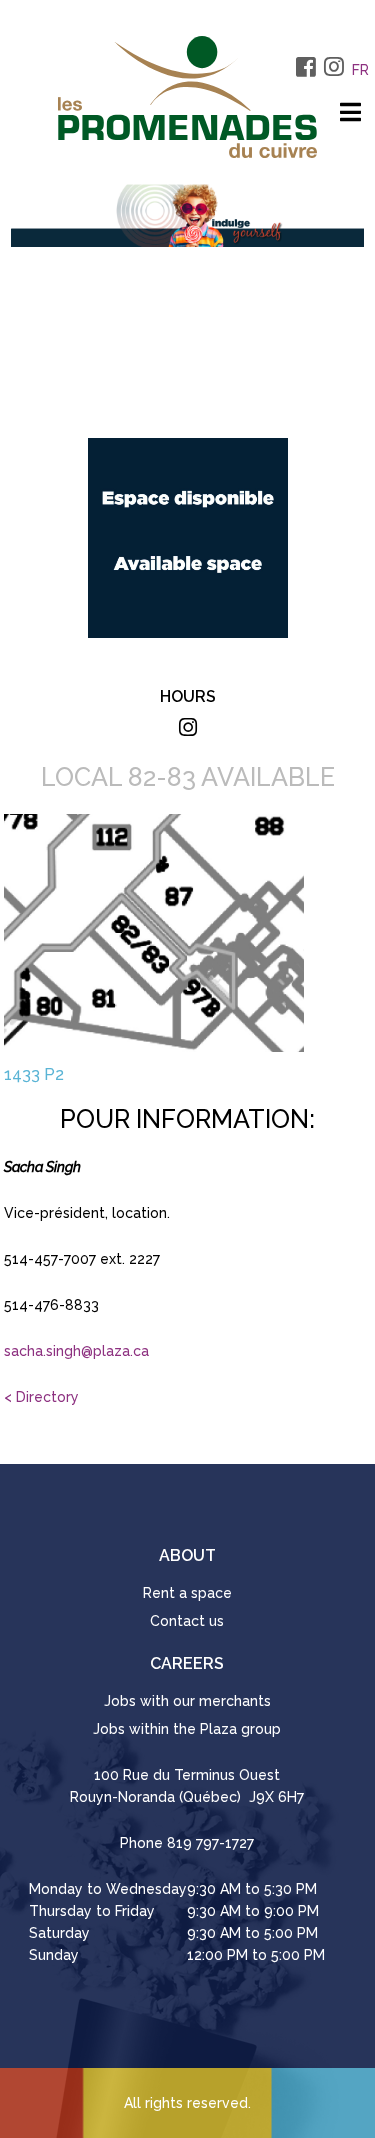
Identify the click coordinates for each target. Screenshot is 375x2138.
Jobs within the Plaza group (187, 1729)
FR (360, 70)
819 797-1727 (210, 1843)
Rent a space (187, 1593)
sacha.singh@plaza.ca (76, 1351)
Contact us (187, 1621)
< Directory (41, 1397)
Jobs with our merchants (187, 1701)
